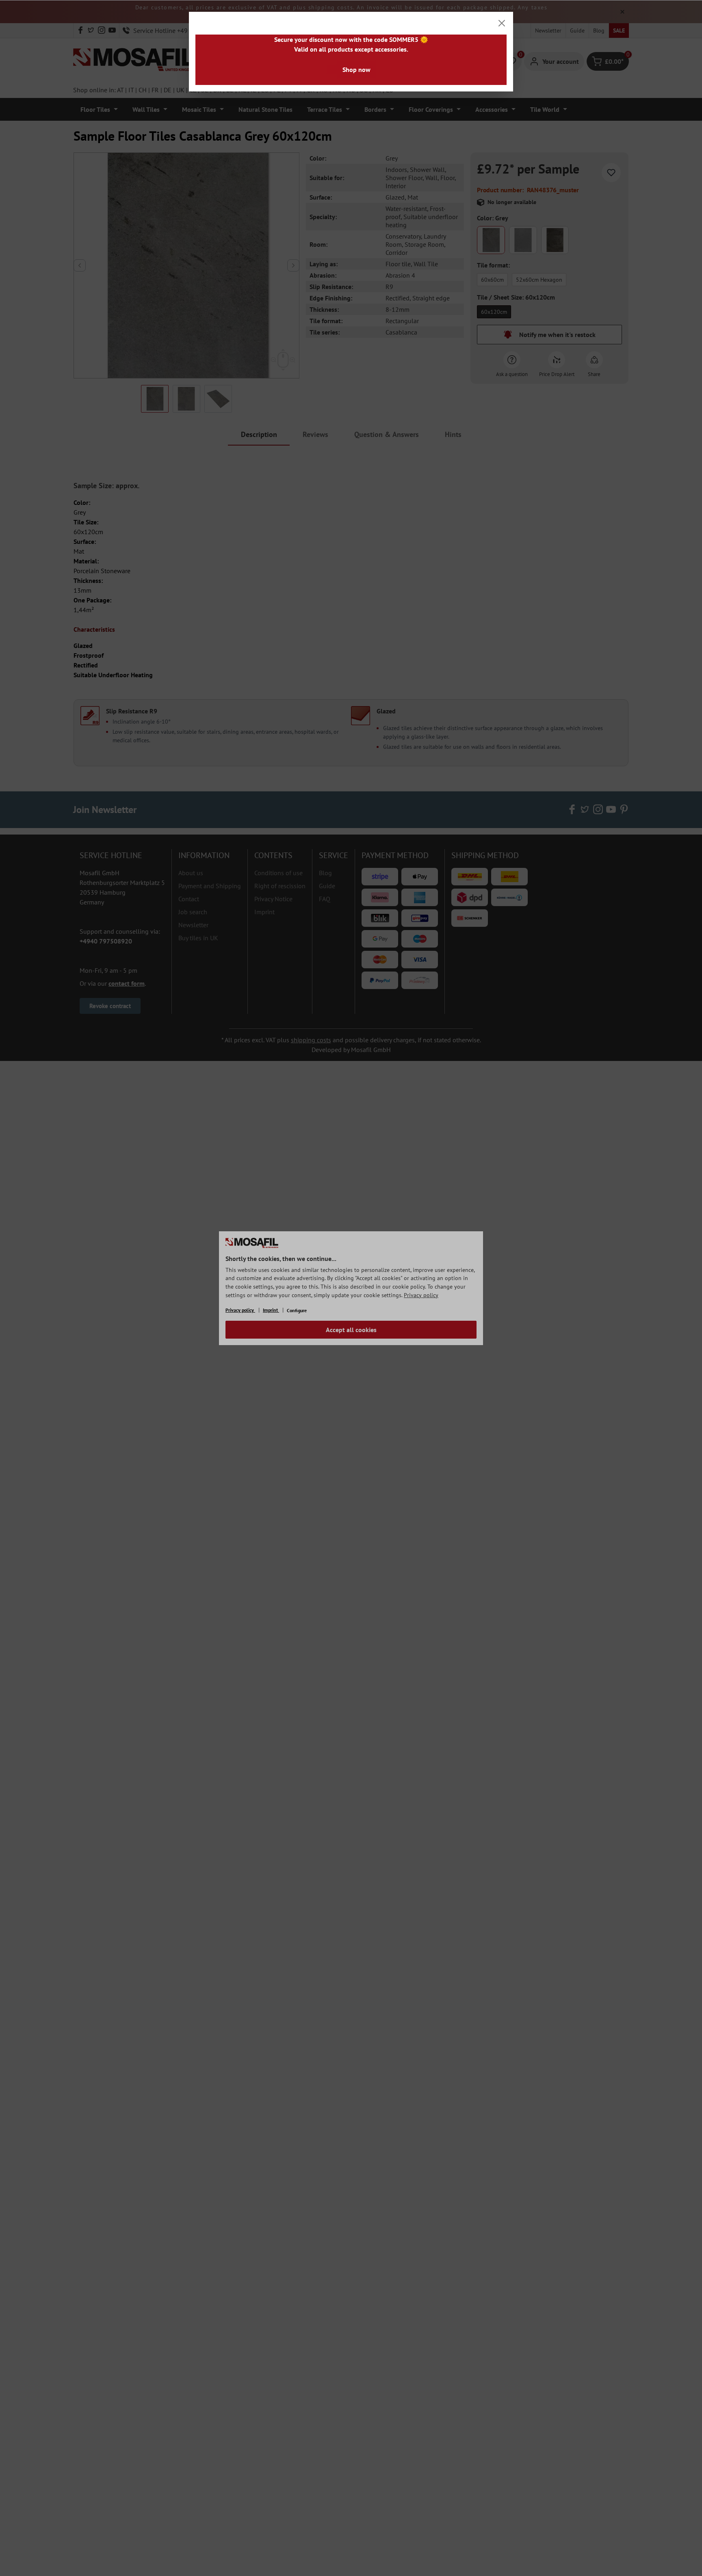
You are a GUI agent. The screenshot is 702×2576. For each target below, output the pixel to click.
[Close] (502, 23)
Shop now (356, 70)
